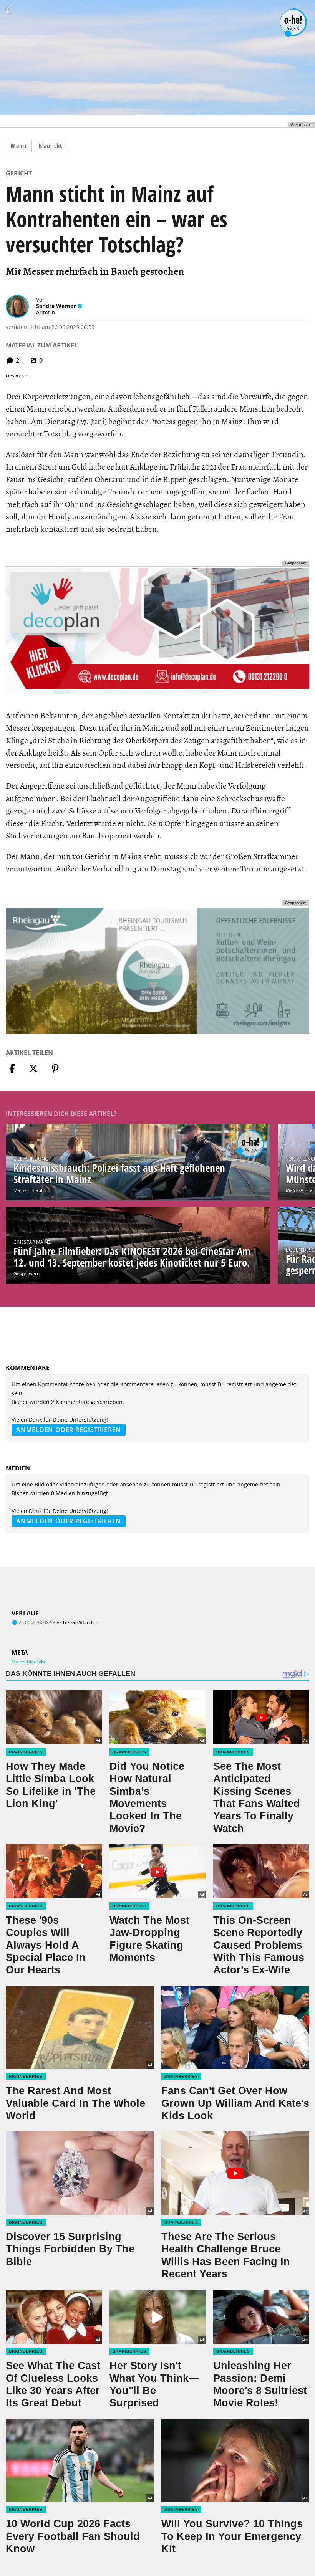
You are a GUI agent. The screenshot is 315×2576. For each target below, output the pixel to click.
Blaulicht (51, 146)
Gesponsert (26, 1274)
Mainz (19, 146)
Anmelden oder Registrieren (69, 1430)
